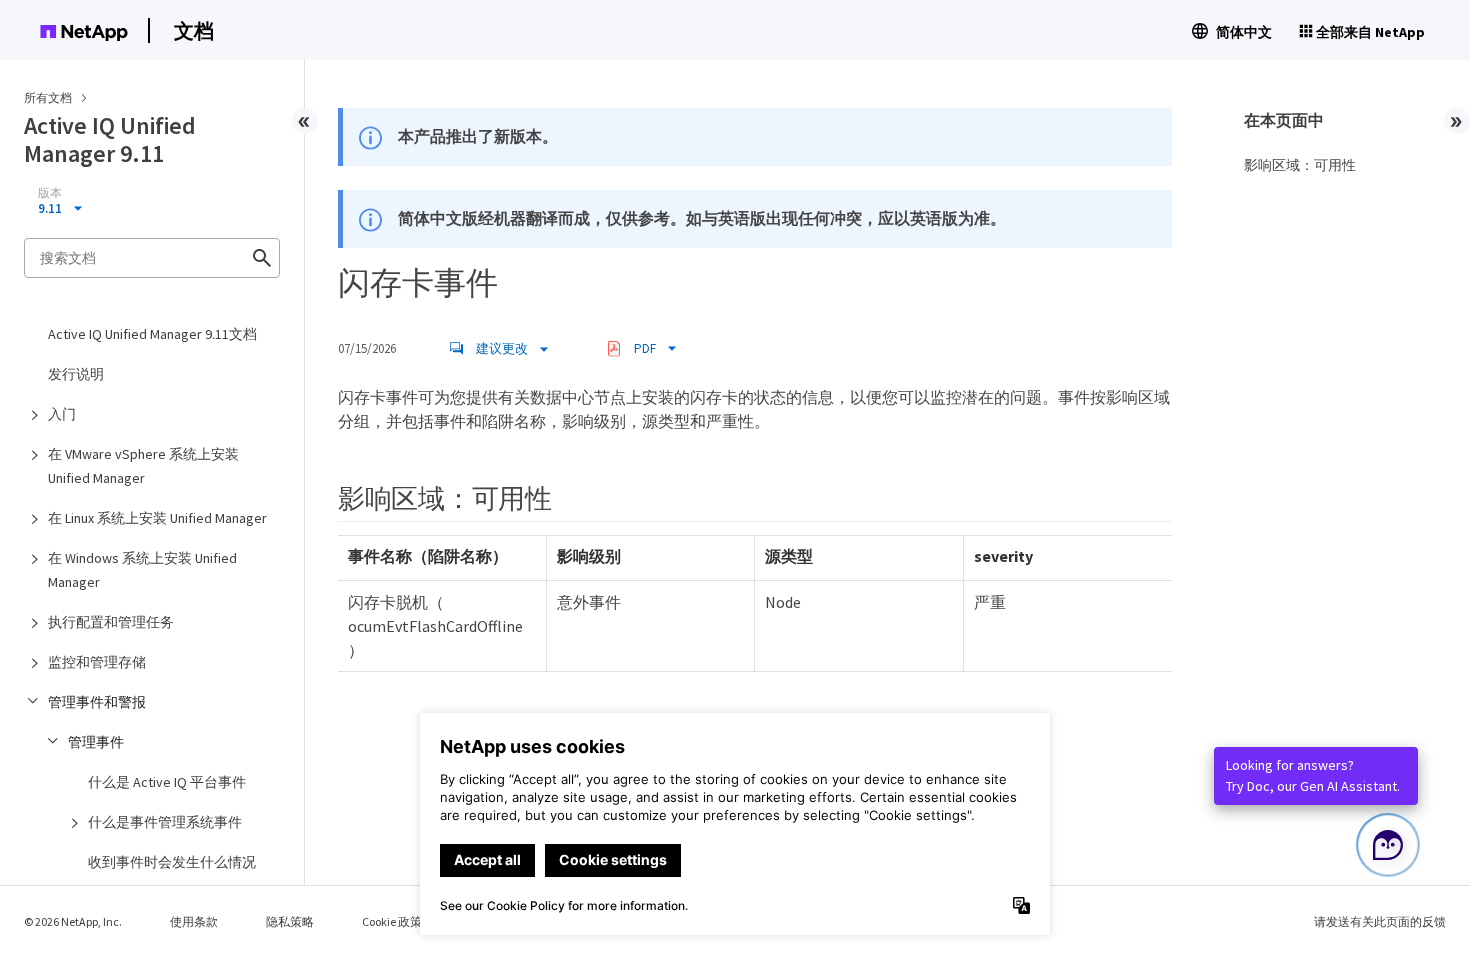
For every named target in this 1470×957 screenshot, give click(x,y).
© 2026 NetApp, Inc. (73, 921)
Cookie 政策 (392, 921)
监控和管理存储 (97, 662)
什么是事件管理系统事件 (165, 822)
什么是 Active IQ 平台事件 (167, 782)
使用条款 (194, 921)
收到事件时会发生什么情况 (172, 862)
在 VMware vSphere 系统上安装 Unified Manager (143, 466)
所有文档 (48, 97)
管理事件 (96, 742)
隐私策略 (290, 921)
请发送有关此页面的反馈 (1380, 921)
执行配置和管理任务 (111, 622)
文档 (194, 30)
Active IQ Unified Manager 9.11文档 (152, 334)
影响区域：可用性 (1300, 165)
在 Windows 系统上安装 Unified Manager (142, 570)
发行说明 (76, 374)
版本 (50, 193)
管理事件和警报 (97, 702)
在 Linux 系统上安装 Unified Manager (157, 518)
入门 (62, 414)
